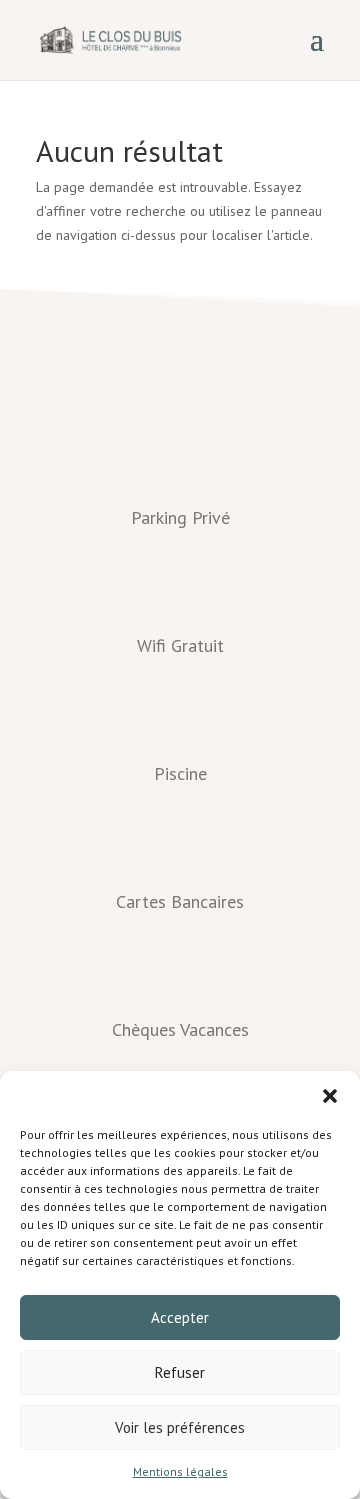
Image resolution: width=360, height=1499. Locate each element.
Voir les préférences (180, 1427)
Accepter (180, 1317)
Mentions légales (180, 1471)
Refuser (180, 1372)
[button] (330, 1096)
